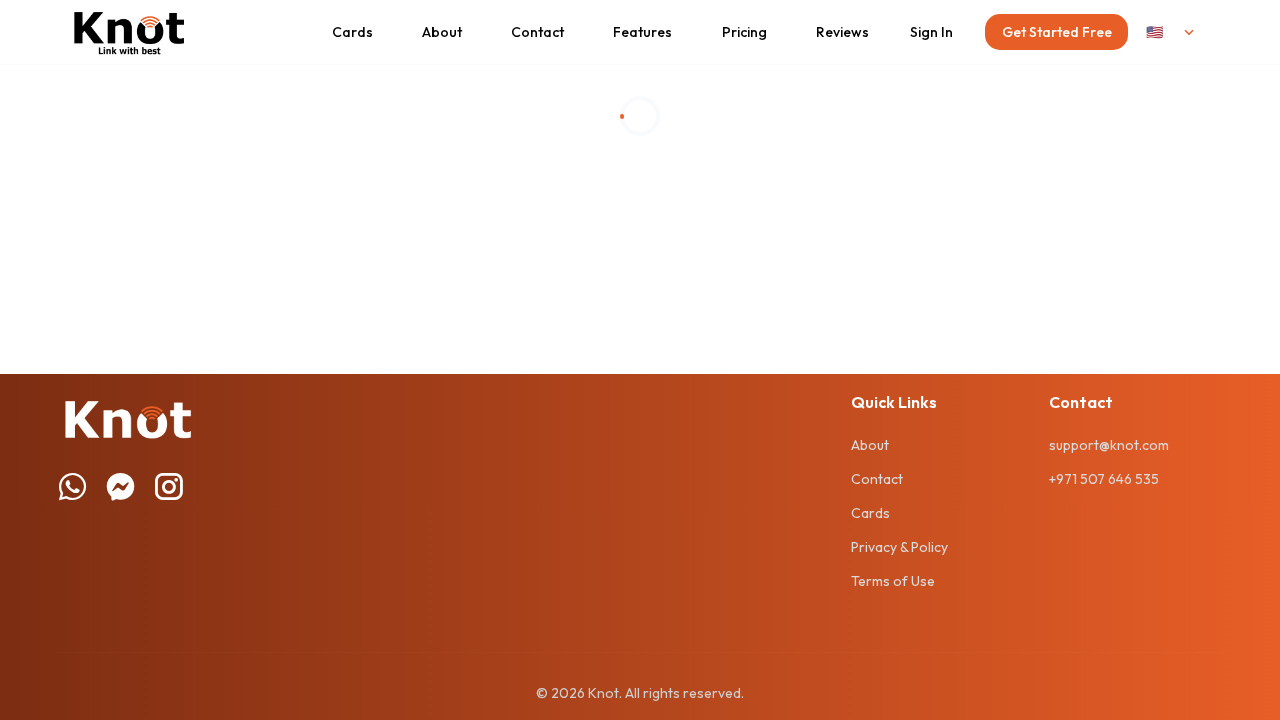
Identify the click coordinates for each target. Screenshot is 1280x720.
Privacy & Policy (899, 547)
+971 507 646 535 (1104, 479)
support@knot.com (1109, 445)
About (870, 445)
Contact (877, 479)
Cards (870, 513)
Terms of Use (893, 581)
